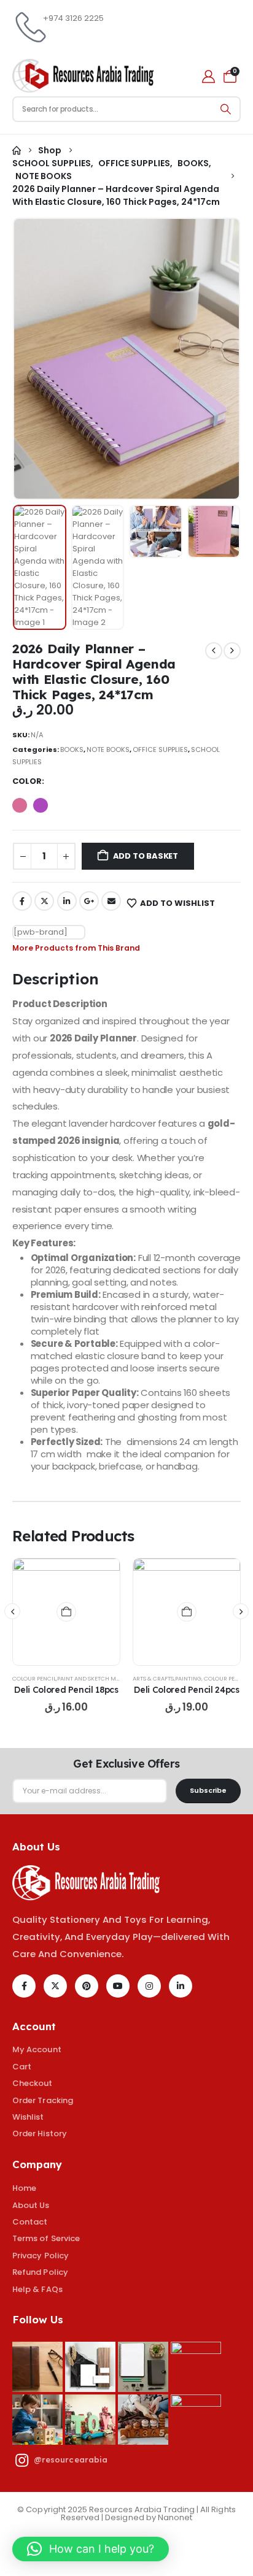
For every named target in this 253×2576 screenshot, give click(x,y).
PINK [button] (20, 805)
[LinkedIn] (181, 1986)
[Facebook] (24, 1986)
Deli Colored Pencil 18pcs (66, 1689)
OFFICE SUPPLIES (160, 749)
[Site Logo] (83, 76)
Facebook (22, 901)
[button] (42, 359)
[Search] (226, 109)
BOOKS (72, 749)
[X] (55, 1986)
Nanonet (175, 2517)
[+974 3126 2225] (28, 28)
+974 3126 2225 (73, 18)
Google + (89, 901)
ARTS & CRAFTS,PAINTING (167, 1678)
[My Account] (208, 76)
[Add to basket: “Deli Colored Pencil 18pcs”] (66, 1612)
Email (111, 901)
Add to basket (146, 856)
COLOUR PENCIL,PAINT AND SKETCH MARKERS (75, 1678)
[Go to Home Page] (17, 151)
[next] (232, 651)
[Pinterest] (87, 1986)
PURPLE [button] (41, 805)
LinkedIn (67, 901)
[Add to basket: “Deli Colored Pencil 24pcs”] (187, 1612)
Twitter (44, 901)
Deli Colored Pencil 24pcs (186, 1689)
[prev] (214, 651)
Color (27, 781)
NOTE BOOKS (108, 749)
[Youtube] (118, 1986)
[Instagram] (149, 1986)
